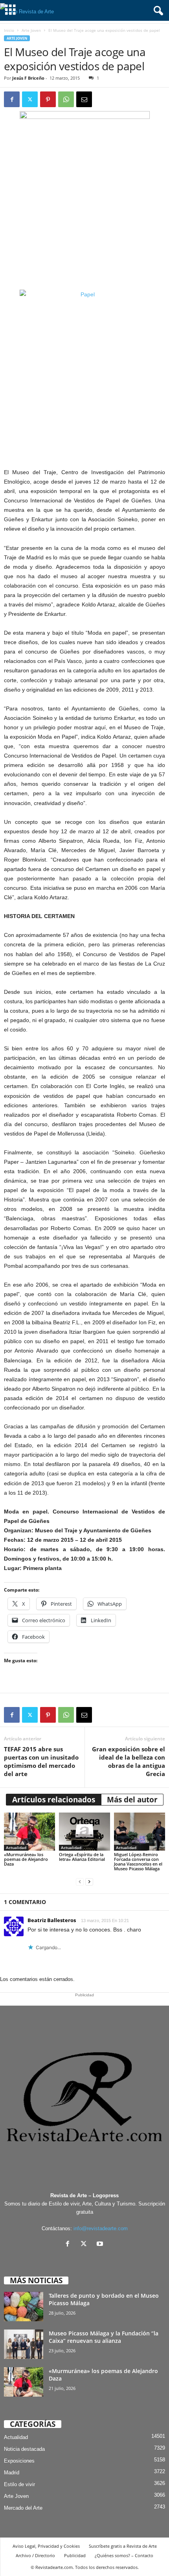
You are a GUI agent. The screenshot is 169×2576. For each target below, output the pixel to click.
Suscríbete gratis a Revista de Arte (123, 2546)
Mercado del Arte (23, 2508)
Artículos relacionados (54, 1800)
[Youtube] (101, 2245)
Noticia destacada (24, 2449)
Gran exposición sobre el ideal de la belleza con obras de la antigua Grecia (129, 1761)
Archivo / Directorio (35, 2555)
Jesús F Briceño (28, 78)
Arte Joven (31, 30)
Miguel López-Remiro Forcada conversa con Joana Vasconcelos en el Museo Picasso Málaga (138, 1861)
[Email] (84, 99)
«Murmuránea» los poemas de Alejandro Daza (26, 1859)
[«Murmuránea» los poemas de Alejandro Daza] (29, 1832)
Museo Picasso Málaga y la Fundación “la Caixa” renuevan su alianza (104, 2337)
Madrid (12, 2473)
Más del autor (132, 1800)
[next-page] (89, 1882)
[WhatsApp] (66, 99)
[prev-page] (80, 1882)
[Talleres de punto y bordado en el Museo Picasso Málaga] (24, 2307)
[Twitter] (30, 99)
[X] (85, 2245)
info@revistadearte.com (101, 2228)
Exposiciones (19, 2461)
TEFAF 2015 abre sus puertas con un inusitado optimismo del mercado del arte (41, 1761)
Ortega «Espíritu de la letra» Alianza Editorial (82, 1857)
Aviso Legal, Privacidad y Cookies (46, 2546)
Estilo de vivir (19, 2484)
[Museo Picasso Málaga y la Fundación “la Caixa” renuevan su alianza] (24, 2344)
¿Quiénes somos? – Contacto (124, 2555)
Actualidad (16, 1848)
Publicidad (75, 2555)
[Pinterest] (48, 99)
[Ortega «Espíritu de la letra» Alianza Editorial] (84, 1832)
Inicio (9, 30)
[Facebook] (12, 99)
